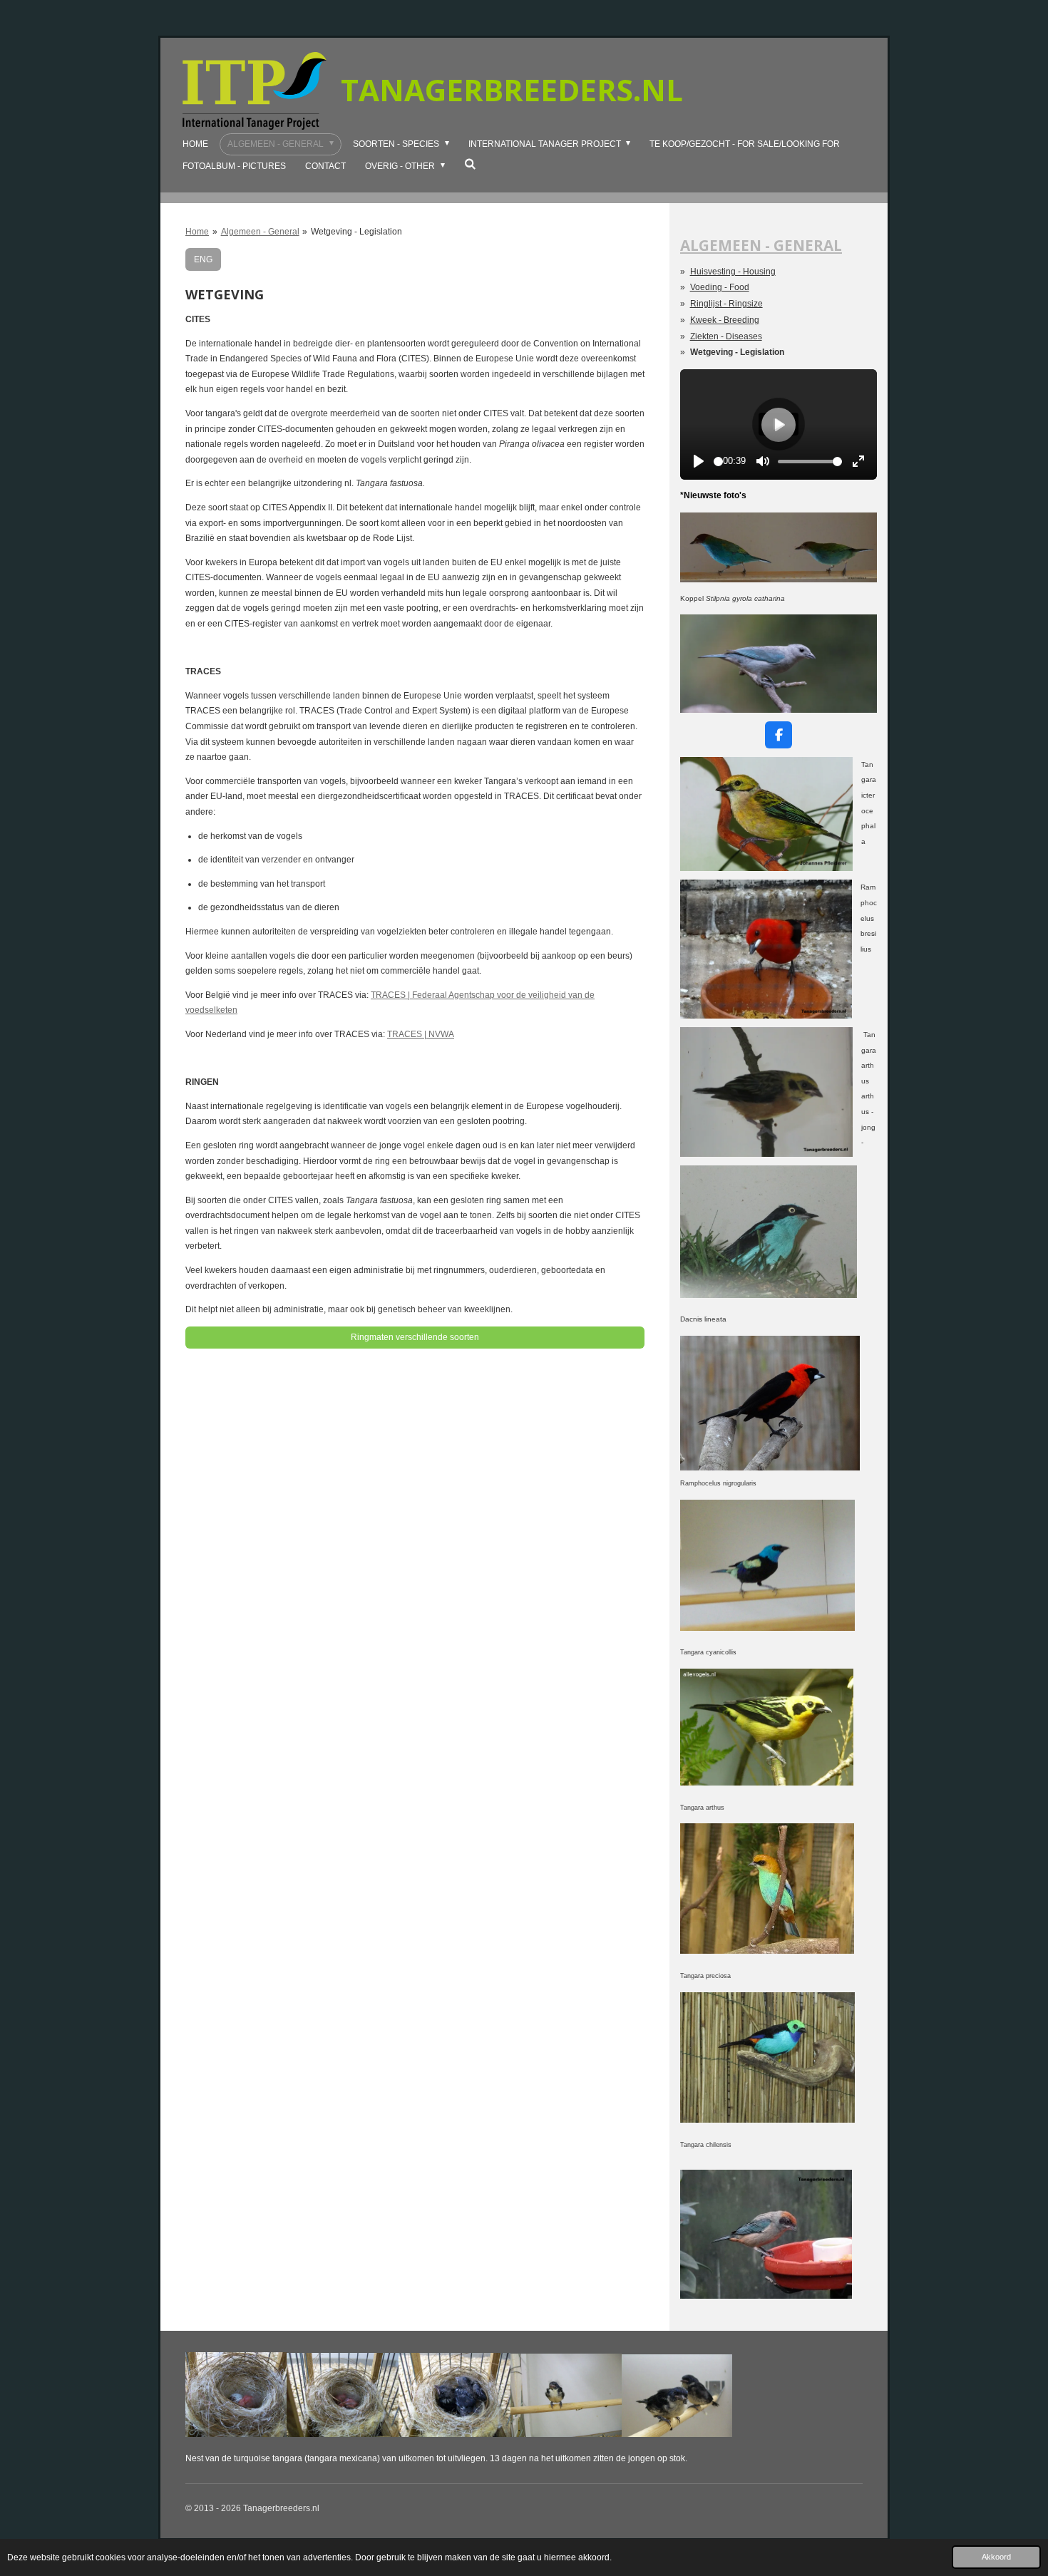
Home (197, 232)
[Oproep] (767, 2120)
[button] (864, 627)
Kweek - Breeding (725, 320)
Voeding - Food (720, 287)
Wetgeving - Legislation (356, 232)
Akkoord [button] (996, 2557)
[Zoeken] (470, 164)
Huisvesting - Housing (733, 272)
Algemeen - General (260, 232)
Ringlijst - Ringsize (726, 304)
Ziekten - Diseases (726, 336)
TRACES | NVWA (421, 1034)
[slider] (718, 462)
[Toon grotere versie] (766, 814)
